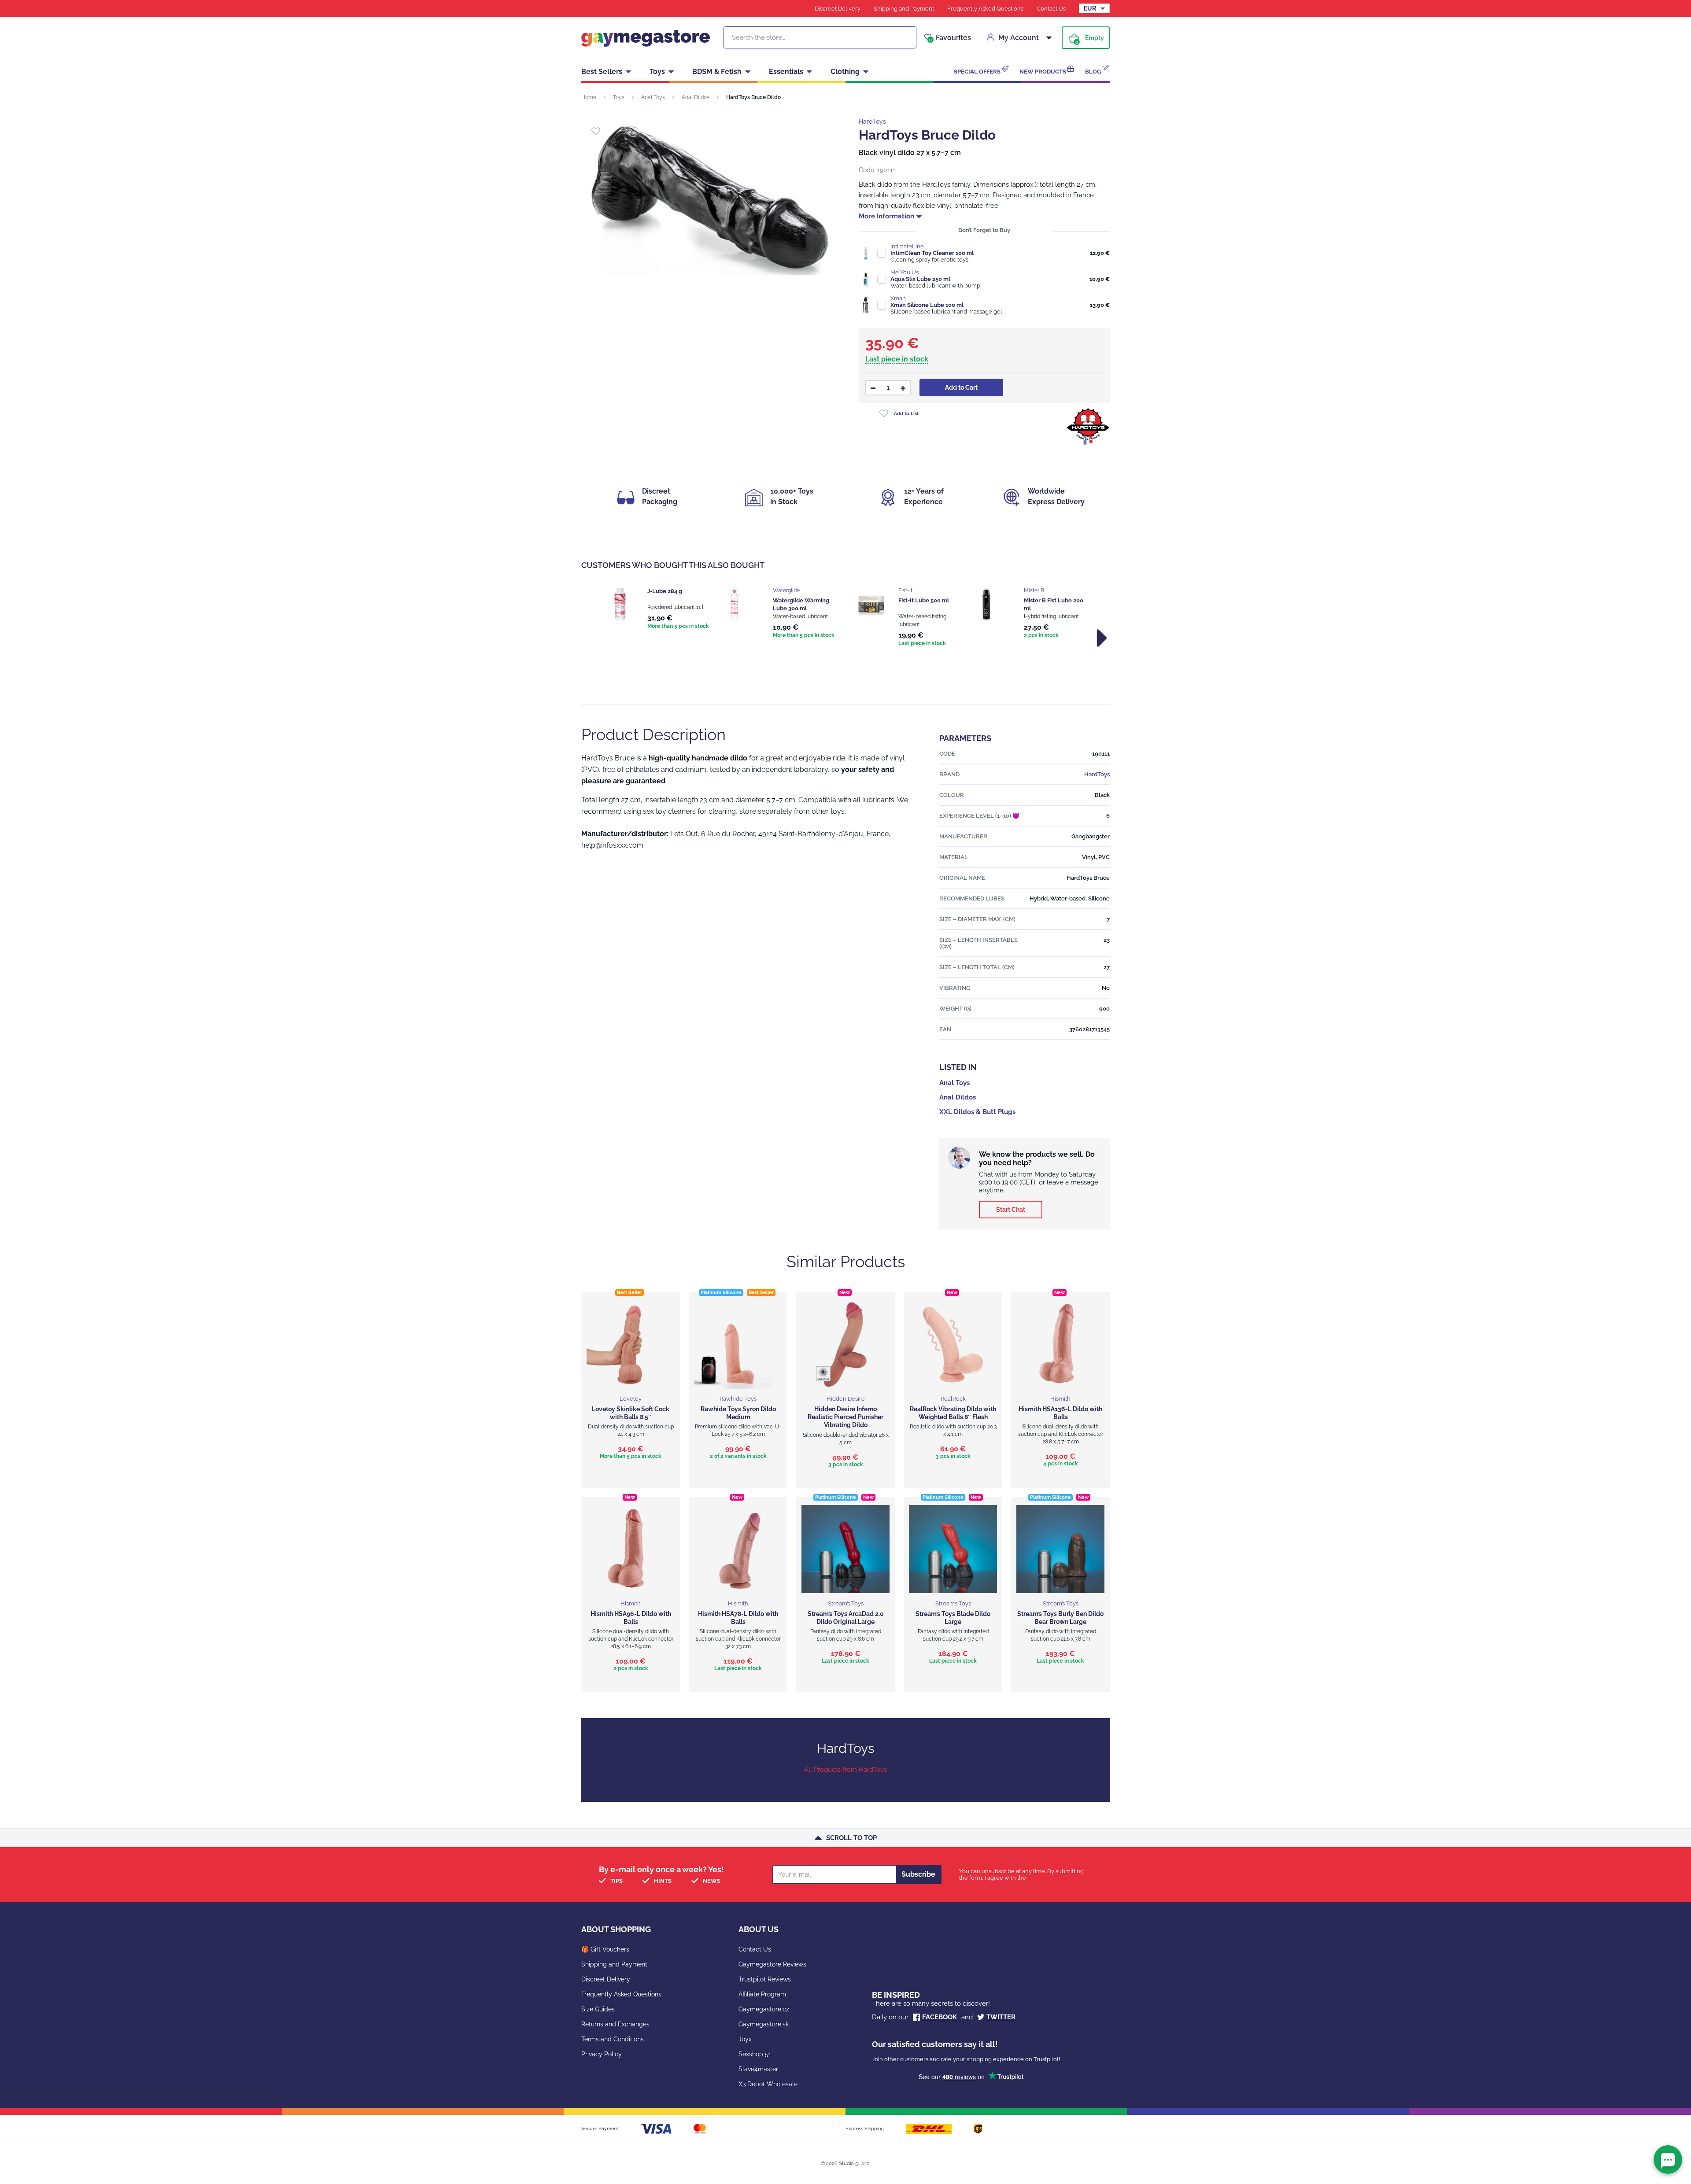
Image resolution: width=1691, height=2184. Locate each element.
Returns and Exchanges (615, 2024)
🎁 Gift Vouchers (605, 1949)
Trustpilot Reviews (765, 1979)
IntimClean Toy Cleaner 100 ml (932, 253)
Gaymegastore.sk (764, 2024)
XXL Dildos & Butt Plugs (977, 1112)
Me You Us (905, 272)
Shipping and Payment (904, 9)
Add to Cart (961, 387)
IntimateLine (907, 246)
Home (589, 97)
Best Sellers (602, 72)
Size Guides (598, 2009)
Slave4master (758, 2069)
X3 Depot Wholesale (768, 2084)
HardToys (872, 122)
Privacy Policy (602, 2054)
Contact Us (1051, 9)
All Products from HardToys (845, 1770)
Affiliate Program (762, 1994)
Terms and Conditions (613, 2039)
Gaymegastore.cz (764, 2009)
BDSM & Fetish (717, 72)
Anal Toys (653, 97)
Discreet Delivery (838, 9)
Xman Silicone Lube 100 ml (927, 305)
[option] (657, 609)
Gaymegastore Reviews (772, 1964)
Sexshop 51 (755, 2054)
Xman (898, 298)
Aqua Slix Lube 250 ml (920, 279)
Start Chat (1011, 1210)
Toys (657, 72)
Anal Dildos (696, 97)
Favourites (950, 38)
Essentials (786, 72)
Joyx (745, 2039)
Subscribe (918, 1874)
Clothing (845, 72)
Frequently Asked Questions (985, 9)
